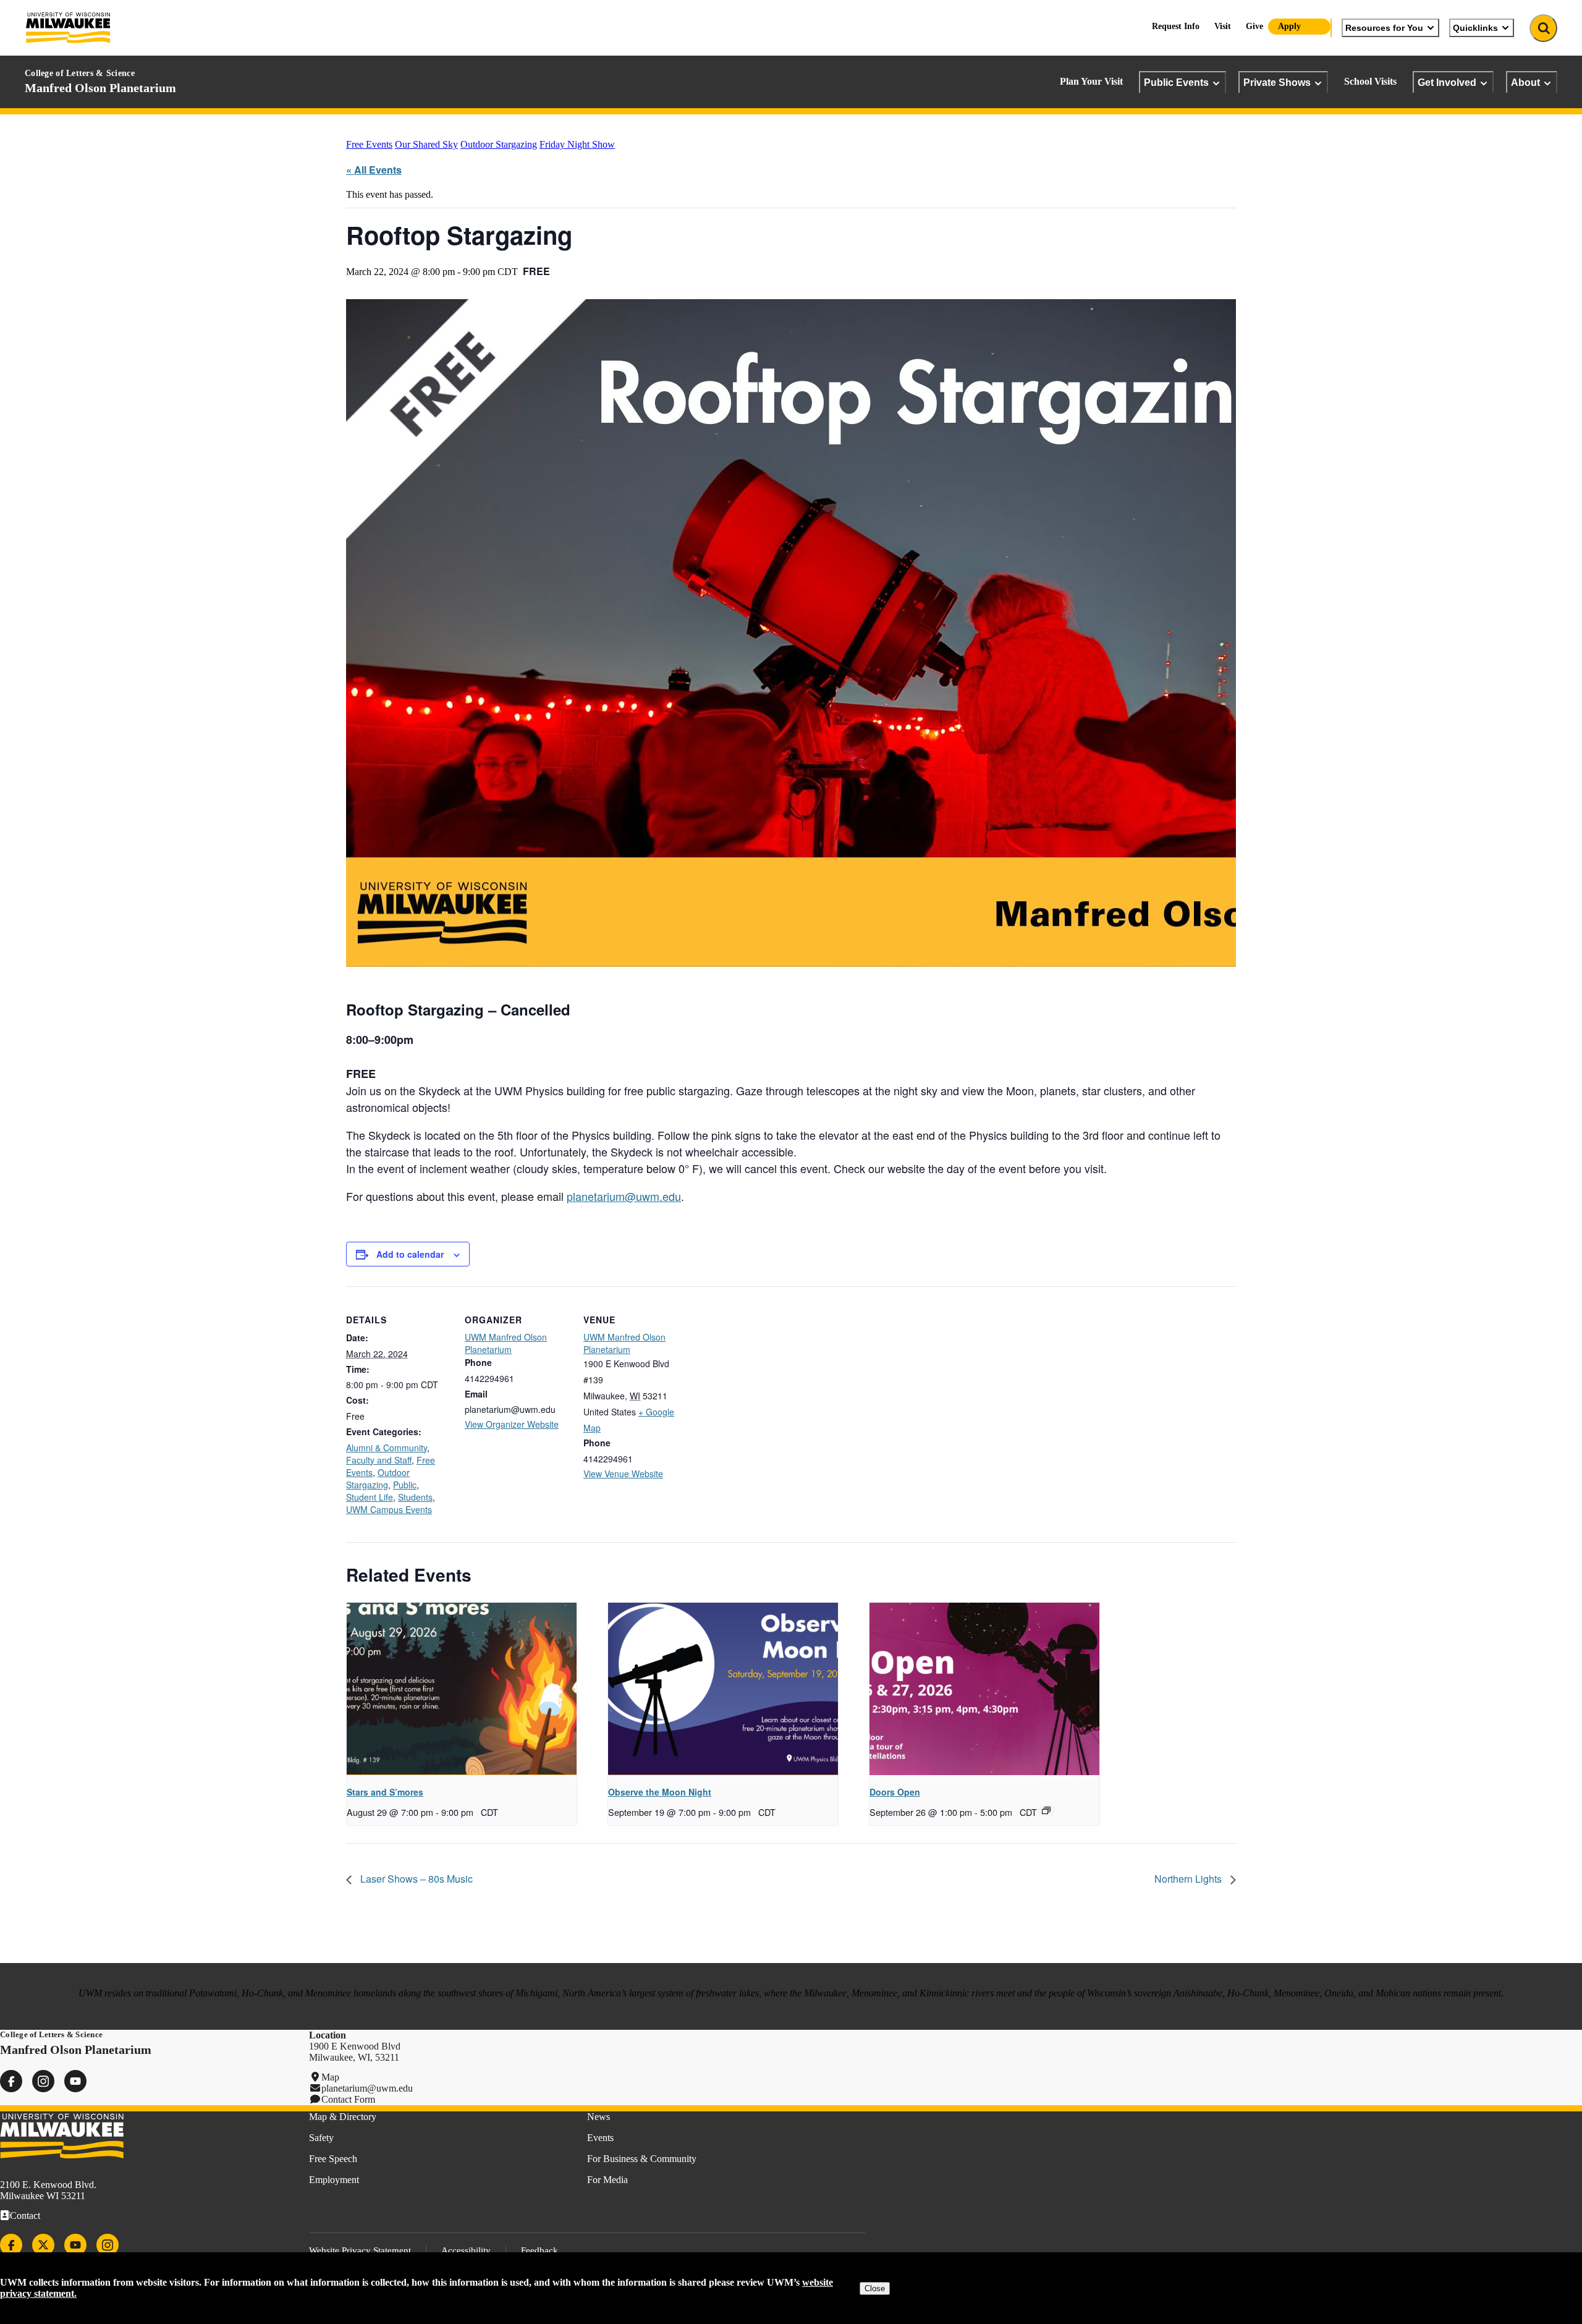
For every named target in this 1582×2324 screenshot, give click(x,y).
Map (330, 2077)
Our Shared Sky (426, 144)
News (599, 2117)
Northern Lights (1189, 1879)
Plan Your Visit (1091, 81)
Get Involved (1447, 82)
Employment (334, 2180)
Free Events (369, 144)
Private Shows (1277, 82)
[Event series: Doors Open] (1046, 1810)
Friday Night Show (577, 144)
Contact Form (348, 2099)
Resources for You (1384, 28)
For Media (607, 2180)
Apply (1289, 26)
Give (1254, 26)
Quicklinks (1475, 28)
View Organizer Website (512, 1424)
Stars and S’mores (385, 1792)
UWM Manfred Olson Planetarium (506, 1343)
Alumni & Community (387, 1448)
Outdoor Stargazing (499, 144)
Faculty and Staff (379, 1460)
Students (415, 1497)
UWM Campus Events (389, 1509)
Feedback (539, 2250)
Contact (25, 2216)
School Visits (1370, 81)
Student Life (370, 1497)
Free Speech (333, 2159)
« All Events (374, 170)
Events (600, 2138)
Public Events (1176, 82)
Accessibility (466, 2250)
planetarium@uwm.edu (624, 1196)
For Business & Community (642, 2159)
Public (405, 1485)
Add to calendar (410, 1254)
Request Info (1176, 26)
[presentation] (462, 1689)
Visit (1223, 26)
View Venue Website (623, 1474)
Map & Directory (343, 2117)
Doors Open (895, 1792)
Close (875, 2288)
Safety (321, 2138)
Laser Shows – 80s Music (415, 1879)
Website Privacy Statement (360, 2250)
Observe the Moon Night (660, 1792)
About (1525, 82)
